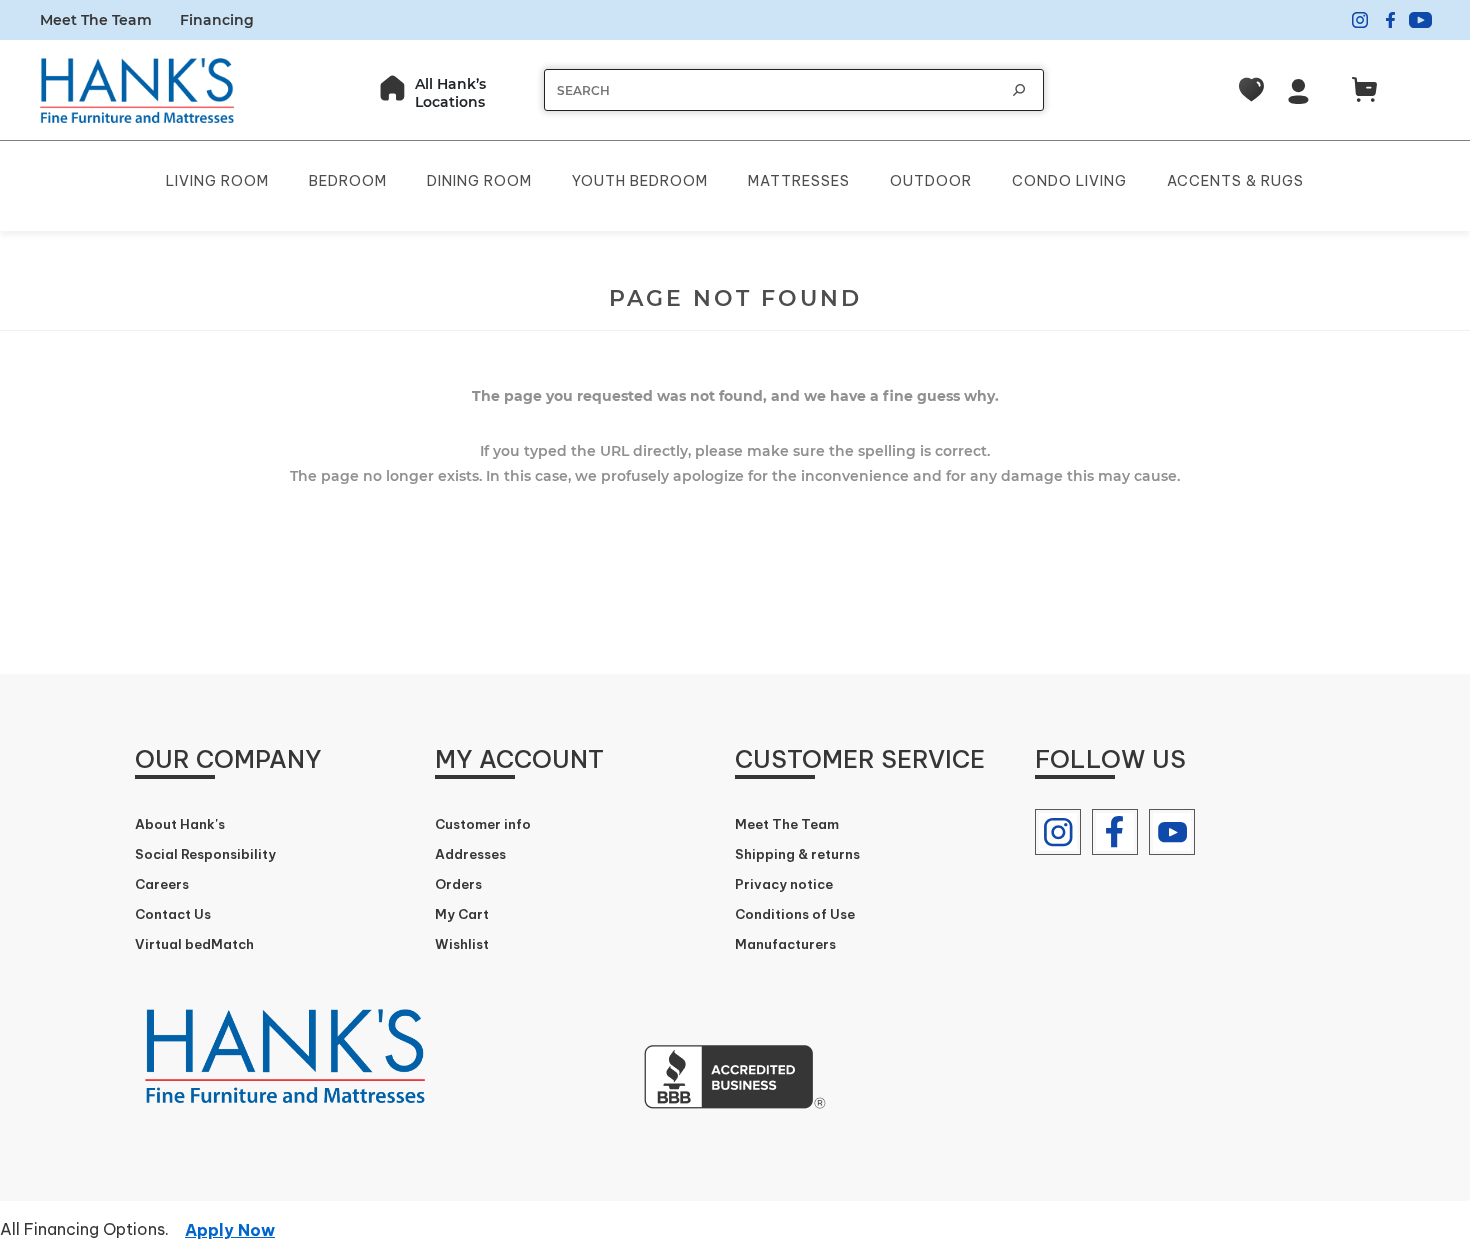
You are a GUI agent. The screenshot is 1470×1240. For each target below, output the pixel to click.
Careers (162, 884)
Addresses (470, 854)
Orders (458, 884)
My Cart (462, 914)
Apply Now (230, 1230)
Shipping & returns (797, 854)
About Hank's (180, 824)
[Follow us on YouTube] (1172, 832)
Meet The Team (96, 20)
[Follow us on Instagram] (1058, 832)
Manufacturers (785, 944)
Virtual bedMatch (194, 944)
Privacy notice (784, 884)
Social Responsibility (205, 854)
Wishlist (462, 944)
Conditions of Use (795, 914)
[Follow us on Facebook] (1115, 832)
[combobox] (774, 90)
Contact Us (173, 914)
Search (1019, 90)
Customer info (483, 824)
